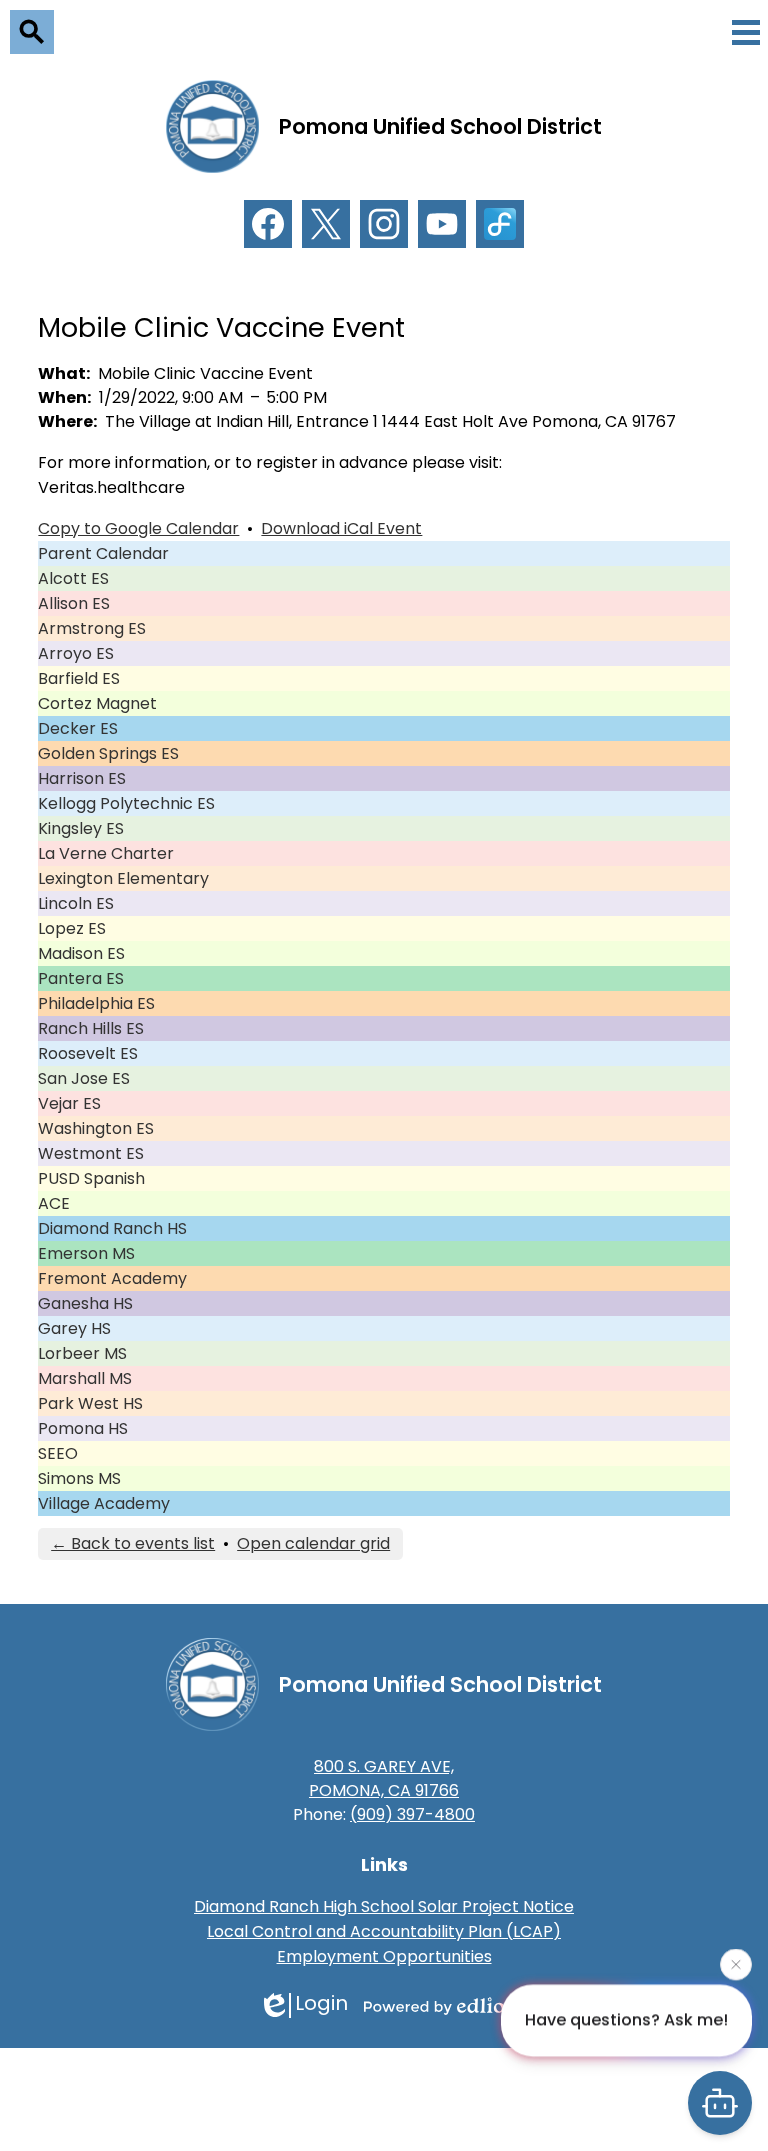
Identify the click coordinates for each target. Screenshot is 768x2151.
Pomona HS (83, 1428)
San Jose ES (84, 1078)
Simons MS (79, 1478)
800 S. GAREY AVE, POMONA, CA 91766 (384, 1778)
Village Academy (104, 1503)
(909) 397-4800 (412, 1814)
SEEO (58, 1453)
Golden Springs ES (108, 753)
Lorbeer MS (82, 1353)
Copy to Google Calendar (138, 528)
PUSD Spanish (91, 1178)
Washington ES (96, 1128)
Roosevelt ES (88, 1053)
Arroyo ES (76, 653)
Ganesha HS (85, 1303)
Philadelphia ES (96, 1003)
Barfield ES (79, 678)
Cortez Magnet (97, 703)
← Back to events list (133, 1543)
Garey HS (74, 1328)
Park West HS (90, 1403)
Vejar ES (69, 1103)
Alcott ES (73, 578)
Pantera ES (81, 978)
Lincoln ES (76, 903)
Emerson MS (86, 1253)
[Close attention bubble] (736, 1963)
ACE (54, 1203)
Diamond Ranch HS (112, 1228)
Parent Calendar (103, 553)
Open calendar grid (313, 1543)
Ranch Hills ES (91, 1028)
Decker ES (78, 728)
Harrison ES (82, 778)
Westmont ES (91, 1153)
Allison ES (74, 603)
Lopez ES (72, 928)
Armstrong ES (92, 628)
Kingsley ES (81, 828)
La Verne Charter (106, 853)
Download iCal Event (341, 528)
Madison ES (81, 953)
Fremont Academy (112, 1278)
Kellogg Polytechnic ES (126, 803)
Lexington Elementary (123, 878)
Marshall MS (85, 1378)
